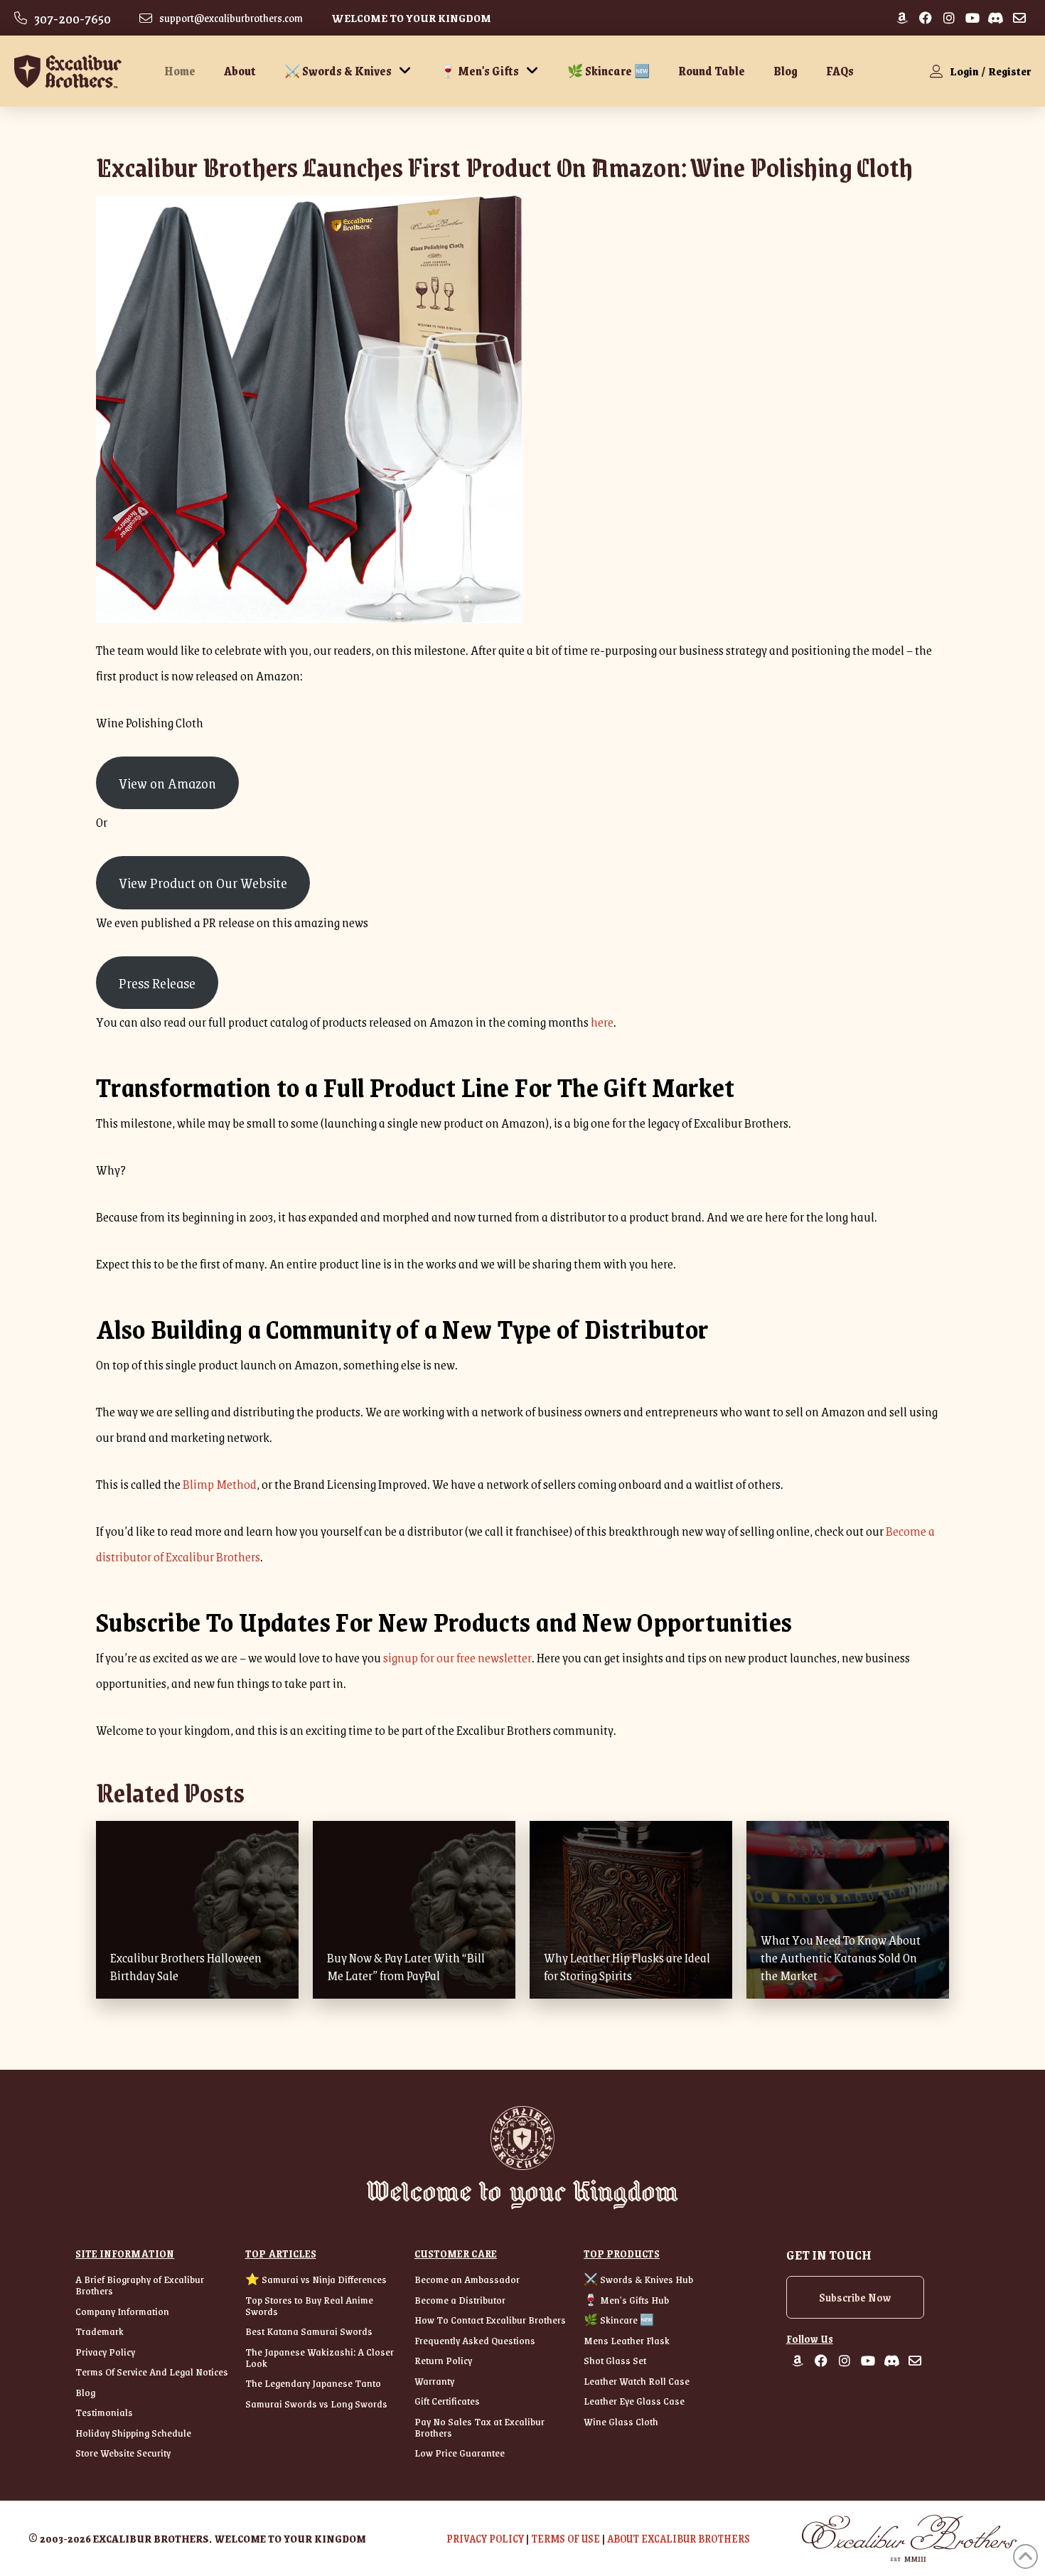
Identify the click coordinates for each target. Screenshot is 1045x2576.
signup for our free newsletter (457, 1657)
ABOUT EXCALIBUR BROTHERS (679, 2538)
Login (964, 71)
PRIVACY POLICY (485, 2538)
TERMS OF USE (566, 2538)
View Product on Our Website (203, 882)
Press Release (157, 983)
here (602, 1022)
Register (1009, 71)
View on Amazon (167, 783)
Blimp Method (220, 1484)
